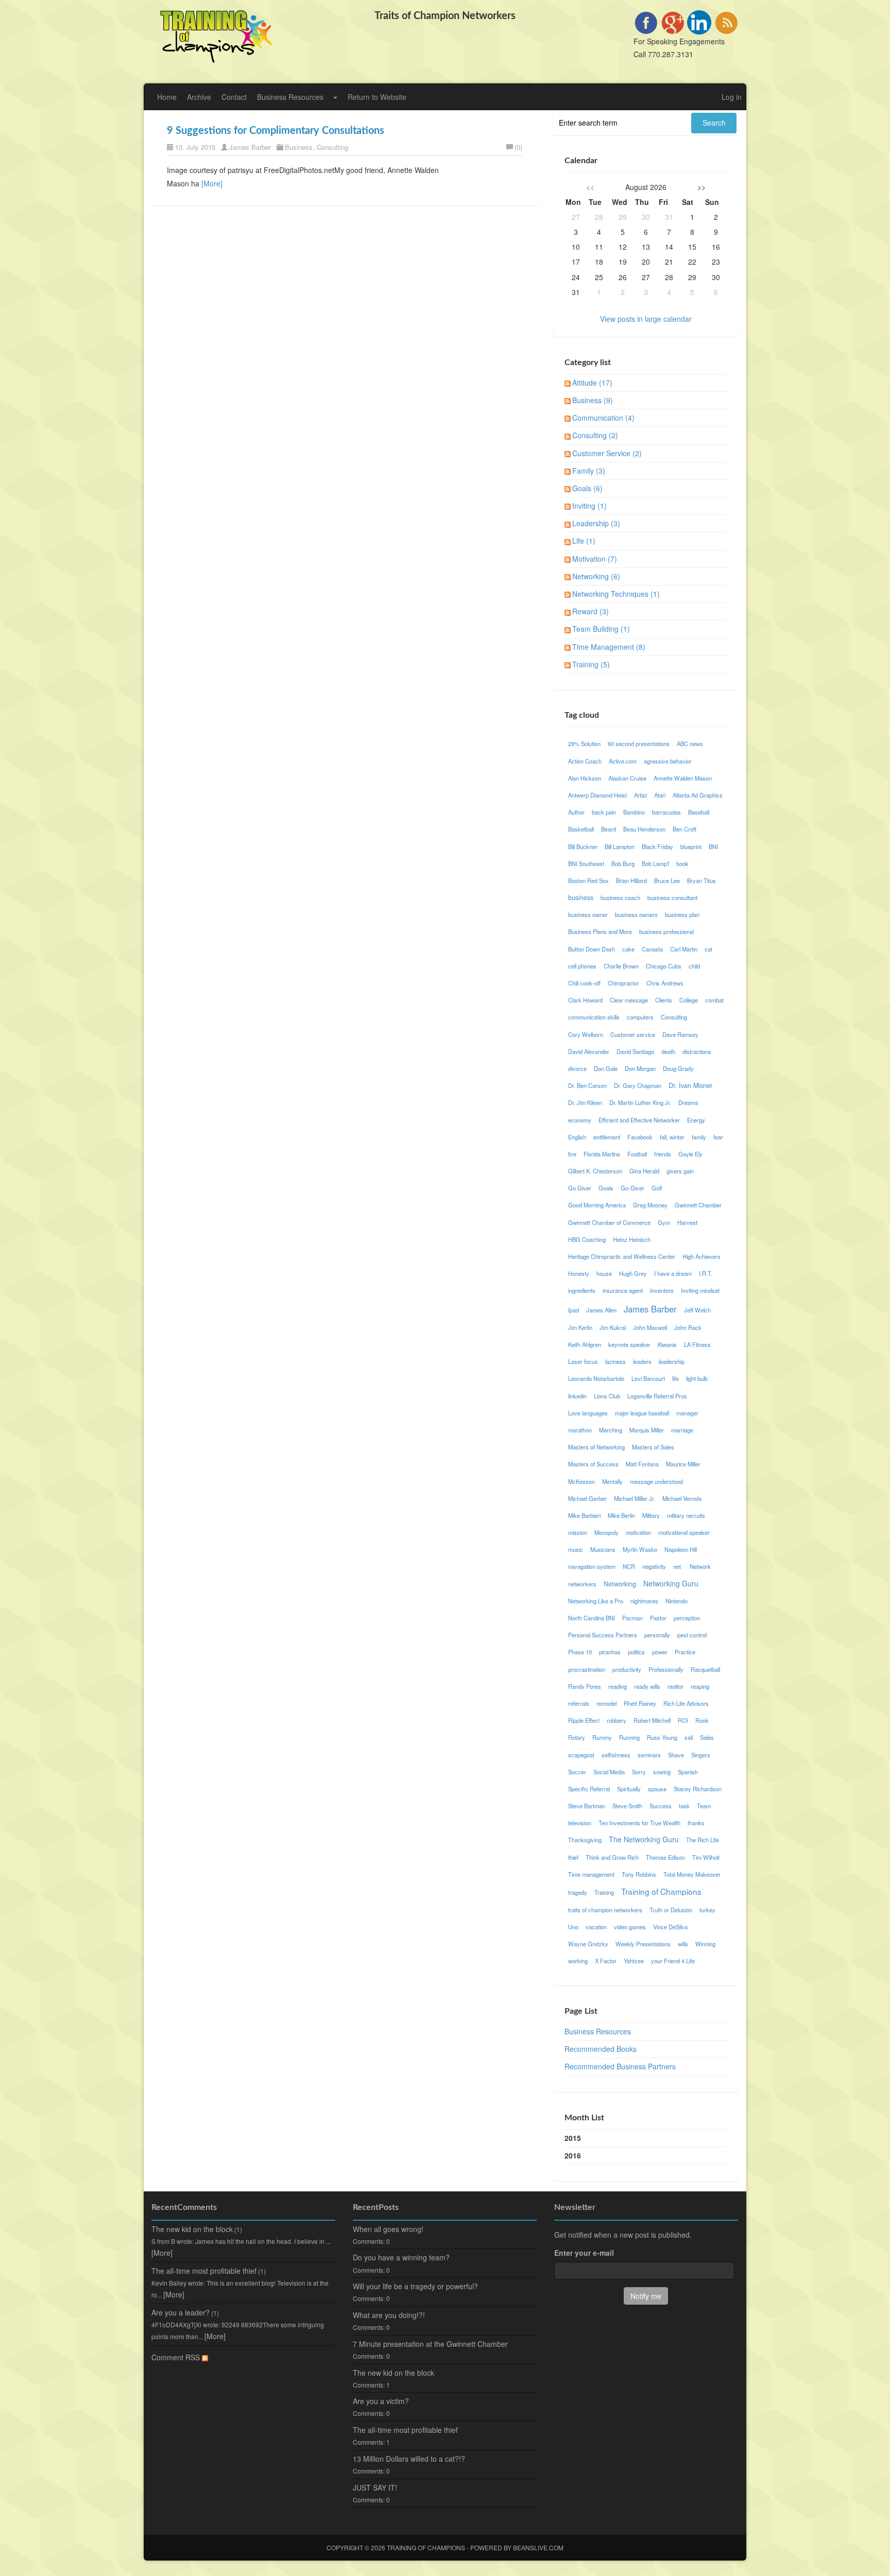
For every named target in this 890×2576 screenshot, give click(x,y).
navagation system (592, 1566)
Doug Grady (678, 1068)
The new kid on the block (192, 2229)
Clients (664, 1000)
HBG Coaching (587, 1239)
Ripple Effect (584, 1720)
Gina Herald (644, 1171)
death (668, 1051)
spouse (657, 1789)
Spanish (688, 1772)
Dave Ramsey (680, 1034)
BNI (713, 846)
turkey (707, 1910)
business (581, 897)
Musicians (603, 1549)
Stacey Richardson (698, 1789)
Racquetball (705, 1669)
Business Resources (290, 97)
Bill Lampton (620, 846)
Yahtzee (634, 1961)
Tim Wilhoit (706, 1857)
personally (657, 1635)
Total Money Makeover (692, 1874)
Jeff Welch (697, 1310)
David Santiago (635, 1051)
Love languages (588, 1413)
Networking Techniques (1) (616, 594)
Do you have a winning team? (401, 2257)
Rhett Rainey (640, 1703)
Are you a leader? (181, 2312)
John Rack (688, 1327)
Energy (696, 1120)
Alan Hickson (585, 778)
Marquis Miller (647, 1430)
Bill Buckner (583, 846)
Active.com (623, 761)
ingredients (582, 1290)
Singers (701, 1755)
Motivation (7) (595, 559)
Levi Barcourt (648, 1378)
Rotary (577, 1737)
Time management (591, 1874)
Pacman (632, 1618)
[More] (212, 183)
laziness (615, 1361)
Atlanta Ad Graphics (698, 795)
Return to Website (377, 97)
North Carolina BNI (592, 1618)
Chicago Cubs (664, 966)
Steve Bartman (587, 1806)
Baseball (699, 812)
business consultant (672, 897)
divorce (577, 1068)
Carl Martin (684, 949)
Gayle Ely (690, 1154)
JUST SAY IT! (375, 2487)
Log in (732, 97)
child (694, 966)
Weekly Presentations (643, 1944)
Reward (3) (591, 611)
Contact (234, 97)
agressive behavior (668, 761)
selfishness (616, 1755)
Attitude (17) (592, 383)
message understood (656, 1481)
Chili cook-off (584, 983)
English (577, 1137)
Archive (199, 97)
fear (718, 1137)
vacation (596, 1927)
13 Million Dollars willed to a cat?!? (409, 2459)
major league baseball (642, 1413)
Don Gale (606, 1068)
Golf (657, 1188)
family (699, 1137)
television (580, 1823)
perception (687, 1618)
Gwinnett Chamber (698, 1205)
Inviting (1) (589, 506)
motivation (638, 1532)
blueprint (691, 846)
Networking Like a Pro (596, 1601)
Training (604, 1892)
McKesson (581, 1481)
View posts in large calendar (646, 319)
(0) (518, 147)
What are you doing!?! (389, 2315)
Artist (640, 795)
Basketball (581, 829)
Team (704, 1806)
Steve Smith (627, 1806)
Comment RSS (177, 2357)
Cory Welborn (586, 1034)
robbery (617, 1720)
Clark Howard (585, 1000)
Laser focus (583, 1361)
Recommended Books (601, 2049)
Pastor (658, 1618)
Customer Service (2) (607, 453)
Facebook (640, 1137)
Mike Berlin (621, 1515)
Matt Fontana (642, 1464)
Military (651, 1515)
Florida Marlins (602, 1154)
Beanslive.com (538, 2547)
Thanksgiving (585, 1840)
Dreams (688, 1102)
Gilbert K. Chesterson (595, 1171)
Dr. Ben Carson (587, 1085)
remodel (606, 1703)
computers (640, 1017)
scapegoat (581, 1755)
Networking (620, 1584)
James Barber (250, 147)
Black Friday (657, 846)
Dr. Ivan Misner (690, 1085)
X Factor (606, 1961)
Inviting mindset (700, 1290)
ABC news (690, 744)
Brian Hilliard (631, 880)
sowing (662, 1772)
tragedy (578, 1892)
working (578, 1961)
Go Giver (580, 1188)
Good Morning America (597, 1205)
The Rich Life (703, 1840)
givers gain (680, 1171)
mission (578, 1532)
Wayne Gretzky (588, 1944)
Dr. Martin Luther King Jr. (640, 1102)
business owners (636, 914)
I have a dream (673, 1273)
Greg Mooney (650, 1205)
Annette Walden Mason (683, 778)
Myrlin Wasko (640, 1549)
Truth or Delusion (671, 1910)
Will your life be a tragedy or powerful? (415, 2286)
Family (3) (589, 471)
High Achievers (701, 1256)
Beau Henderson (644, 829)
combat (714, 1000)
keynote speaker (629, 1344)
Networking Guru (671, 1583)
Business (299, 147)
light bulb (697, 1378)
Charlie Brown (621, 966)
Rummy (602, 1737)
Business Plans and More (600, 931)
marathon (580, 1430)
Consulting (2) (595, 435)
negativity (654, 1566)
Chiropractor (623, 983)
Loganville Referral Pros (657, 1396)
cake (628, 949)
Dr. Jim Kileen (585, 1102)
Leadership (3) (596, 523)
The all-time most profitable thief (204, 2271)
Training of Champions (661, 1891)
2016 (573, 2155)
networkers (582, 1584)
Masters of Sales (653, 1447)
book (682, 863)
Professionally (666, 1669)
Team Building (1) (601, 629)
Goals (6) (587, 488)
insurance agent (623, 1290)
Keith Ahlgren (585, 1344)
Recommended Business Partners (620, 2066)
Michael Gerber (587, 1498)
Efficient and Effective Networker (639, 1120)
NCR (629, 1566)
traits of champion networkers (605, 1910)
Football (637, 1154)
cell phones (582, 966)
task (684, 1806)
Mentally (612, 1481)
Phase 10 (580, 1652)
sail (689, 1737)
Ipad (574, 1310)
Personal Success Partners (603, 1635)
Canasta (652, 949)
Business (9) (593, 400)
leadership (672, 1361)
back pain (604, 812)
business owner (588, 914)
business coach (620, 897)
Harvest (687, 1222)
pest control (692, 1635)
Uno (573, 1927)
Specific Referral (589, 1789)
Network (700, 1566)
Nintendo (677, 1601)
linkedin (577, 1396)
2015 (573, 2138)
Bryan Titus (701, 880)
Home (167, 97)
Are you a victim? (381, 2401)
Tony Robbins (639, 1874)
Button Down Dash (592, 949)
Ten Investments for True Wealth (639, 1823)
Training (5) (591, 664)
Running (629, 1737)
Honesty (579, 1273)
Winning (705, 1944)
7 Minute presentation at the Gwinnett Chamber (430, 2344)
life (675, 1378)
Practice (685, 1652)
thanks (696, 1823)
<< (590, 187)
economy (580, 1120)
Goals (606, 1188)
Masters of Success (593, 1464)
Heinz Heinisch (632, 1239)
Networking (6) (596, 576)
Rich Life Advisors (686, 1703)
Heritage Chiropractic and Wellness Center (622, 1256)
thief (573, 1857)
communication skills (594, 1017)
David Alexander (589, 1051)
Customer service (633, 1034)
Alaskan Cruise (627, 778)
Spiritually (629, 1789)
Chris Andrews (665, 983)
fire (572, 1154)
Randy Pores (585, 1686)
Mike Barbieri (584, 1515)
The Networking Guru (644, 1839)
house (604, 1273)
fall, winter (672, 1137)
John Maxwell (650, 1327)
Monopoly (606, 1532)
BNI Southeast (586, 863)
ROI (683, 1720)
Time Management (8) (609, 647)
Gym (664, 1222)
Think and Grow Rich (612, 1857)
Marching (611, 1430)
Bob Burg (623, 863)
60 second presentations (639, 744)
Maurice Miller (683, 1464)
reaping (700, 1686)
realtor (675, 1686)
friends (663, 1154)
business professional (666, 931)
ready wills (647, 1686)
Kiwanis (667, 1344)
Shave (676, 1755)
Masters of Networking (596, 1447)
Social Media (609, 1772)
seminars (649, 1755)
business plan (682, 914)
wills (683, 1944)
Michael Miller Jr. (635, 1498)
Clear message (629, 1000)
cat (708, 949)
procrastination (587, 1669)
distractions (697, 1051)
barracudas (666, 812)
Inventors (662, 1290)
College (689, 1000)
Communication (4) (603, 418)
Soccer (577, 1772)
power (660, 1652)
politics (636, 1652)
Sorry (639, 1772)
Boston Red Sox (588, 880)
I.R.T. (706, 1273)
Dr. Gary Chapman (638, 1085)
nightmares (644, 1601)
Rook (702, 1720)
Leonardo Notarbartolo (596, 1378)
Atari (660, 795)
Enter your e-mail (584, 2253)
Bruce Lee (667, 880)
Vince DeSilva (670, 1927)
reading (618, 1686)
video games (630, 1927)
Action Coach (585, 761)
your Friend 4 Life (673, 1961)
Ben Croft (684, 829)
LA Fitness (697, 1344)
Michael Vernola (682, 1498)
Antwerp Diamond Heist (597, 795)
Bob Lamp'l (655, 863)
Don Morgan (640, 1068)
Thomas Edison (665, 1857)
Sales (707, 1737)
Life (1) (584, 541)
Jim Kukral (613, 1327)
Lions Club (607, 1396)
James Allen (601, 1310)
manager (687, 1413)
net (678, 1566)
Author (576, 812)
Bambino (634, 812)
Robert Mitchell (652, 1720)
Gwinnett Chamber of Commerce (609, 1222)
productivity (627, 1669)
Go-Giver (632, 1188)
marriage (682, 1430)
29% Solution (584, 744)
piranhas (610, 1652)
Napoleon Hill (681, 1549)
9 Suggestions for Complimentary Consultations (276, 131)
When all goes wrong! (388, 2229)
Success (661, 1806)
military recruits (686, 1515)
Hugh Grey (633, 1273)
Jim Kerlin (580, 1327)
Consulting (332, 147)
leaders (642, 1361)
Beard (609, 829)
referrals (579, 1703)
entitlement (607, 1137)
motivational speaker (684, 1532)
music (576, 1549)
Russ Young (662, 1737)
